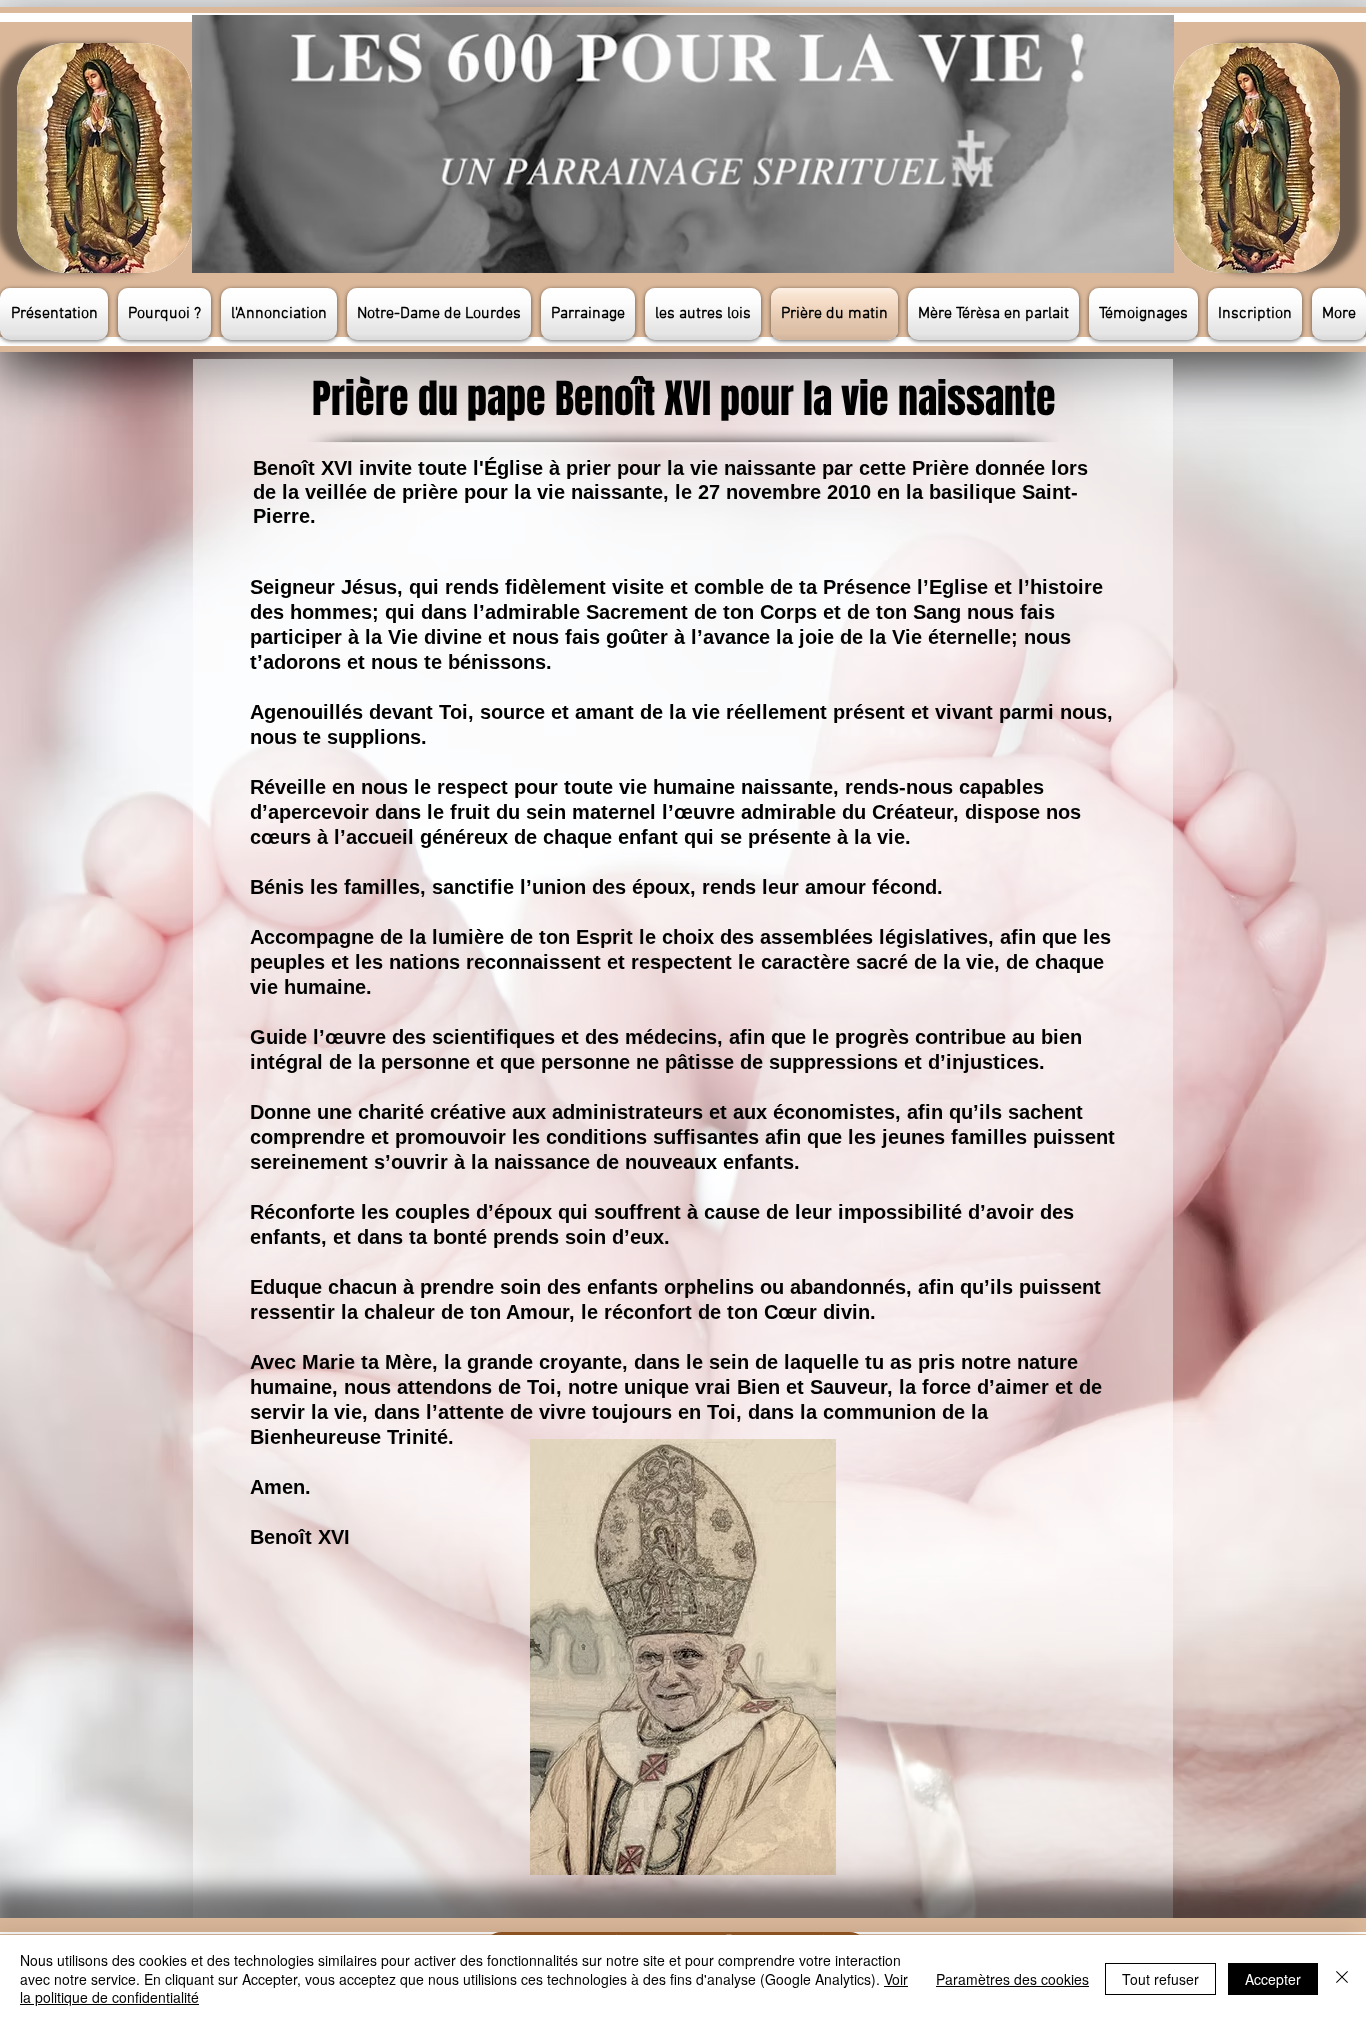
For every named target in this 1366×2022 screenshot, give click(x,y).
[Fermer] (1342, 1978)
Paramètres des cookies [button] (1012, 1979)
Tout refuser (1160, 1979)
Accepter (1273, 1979)
